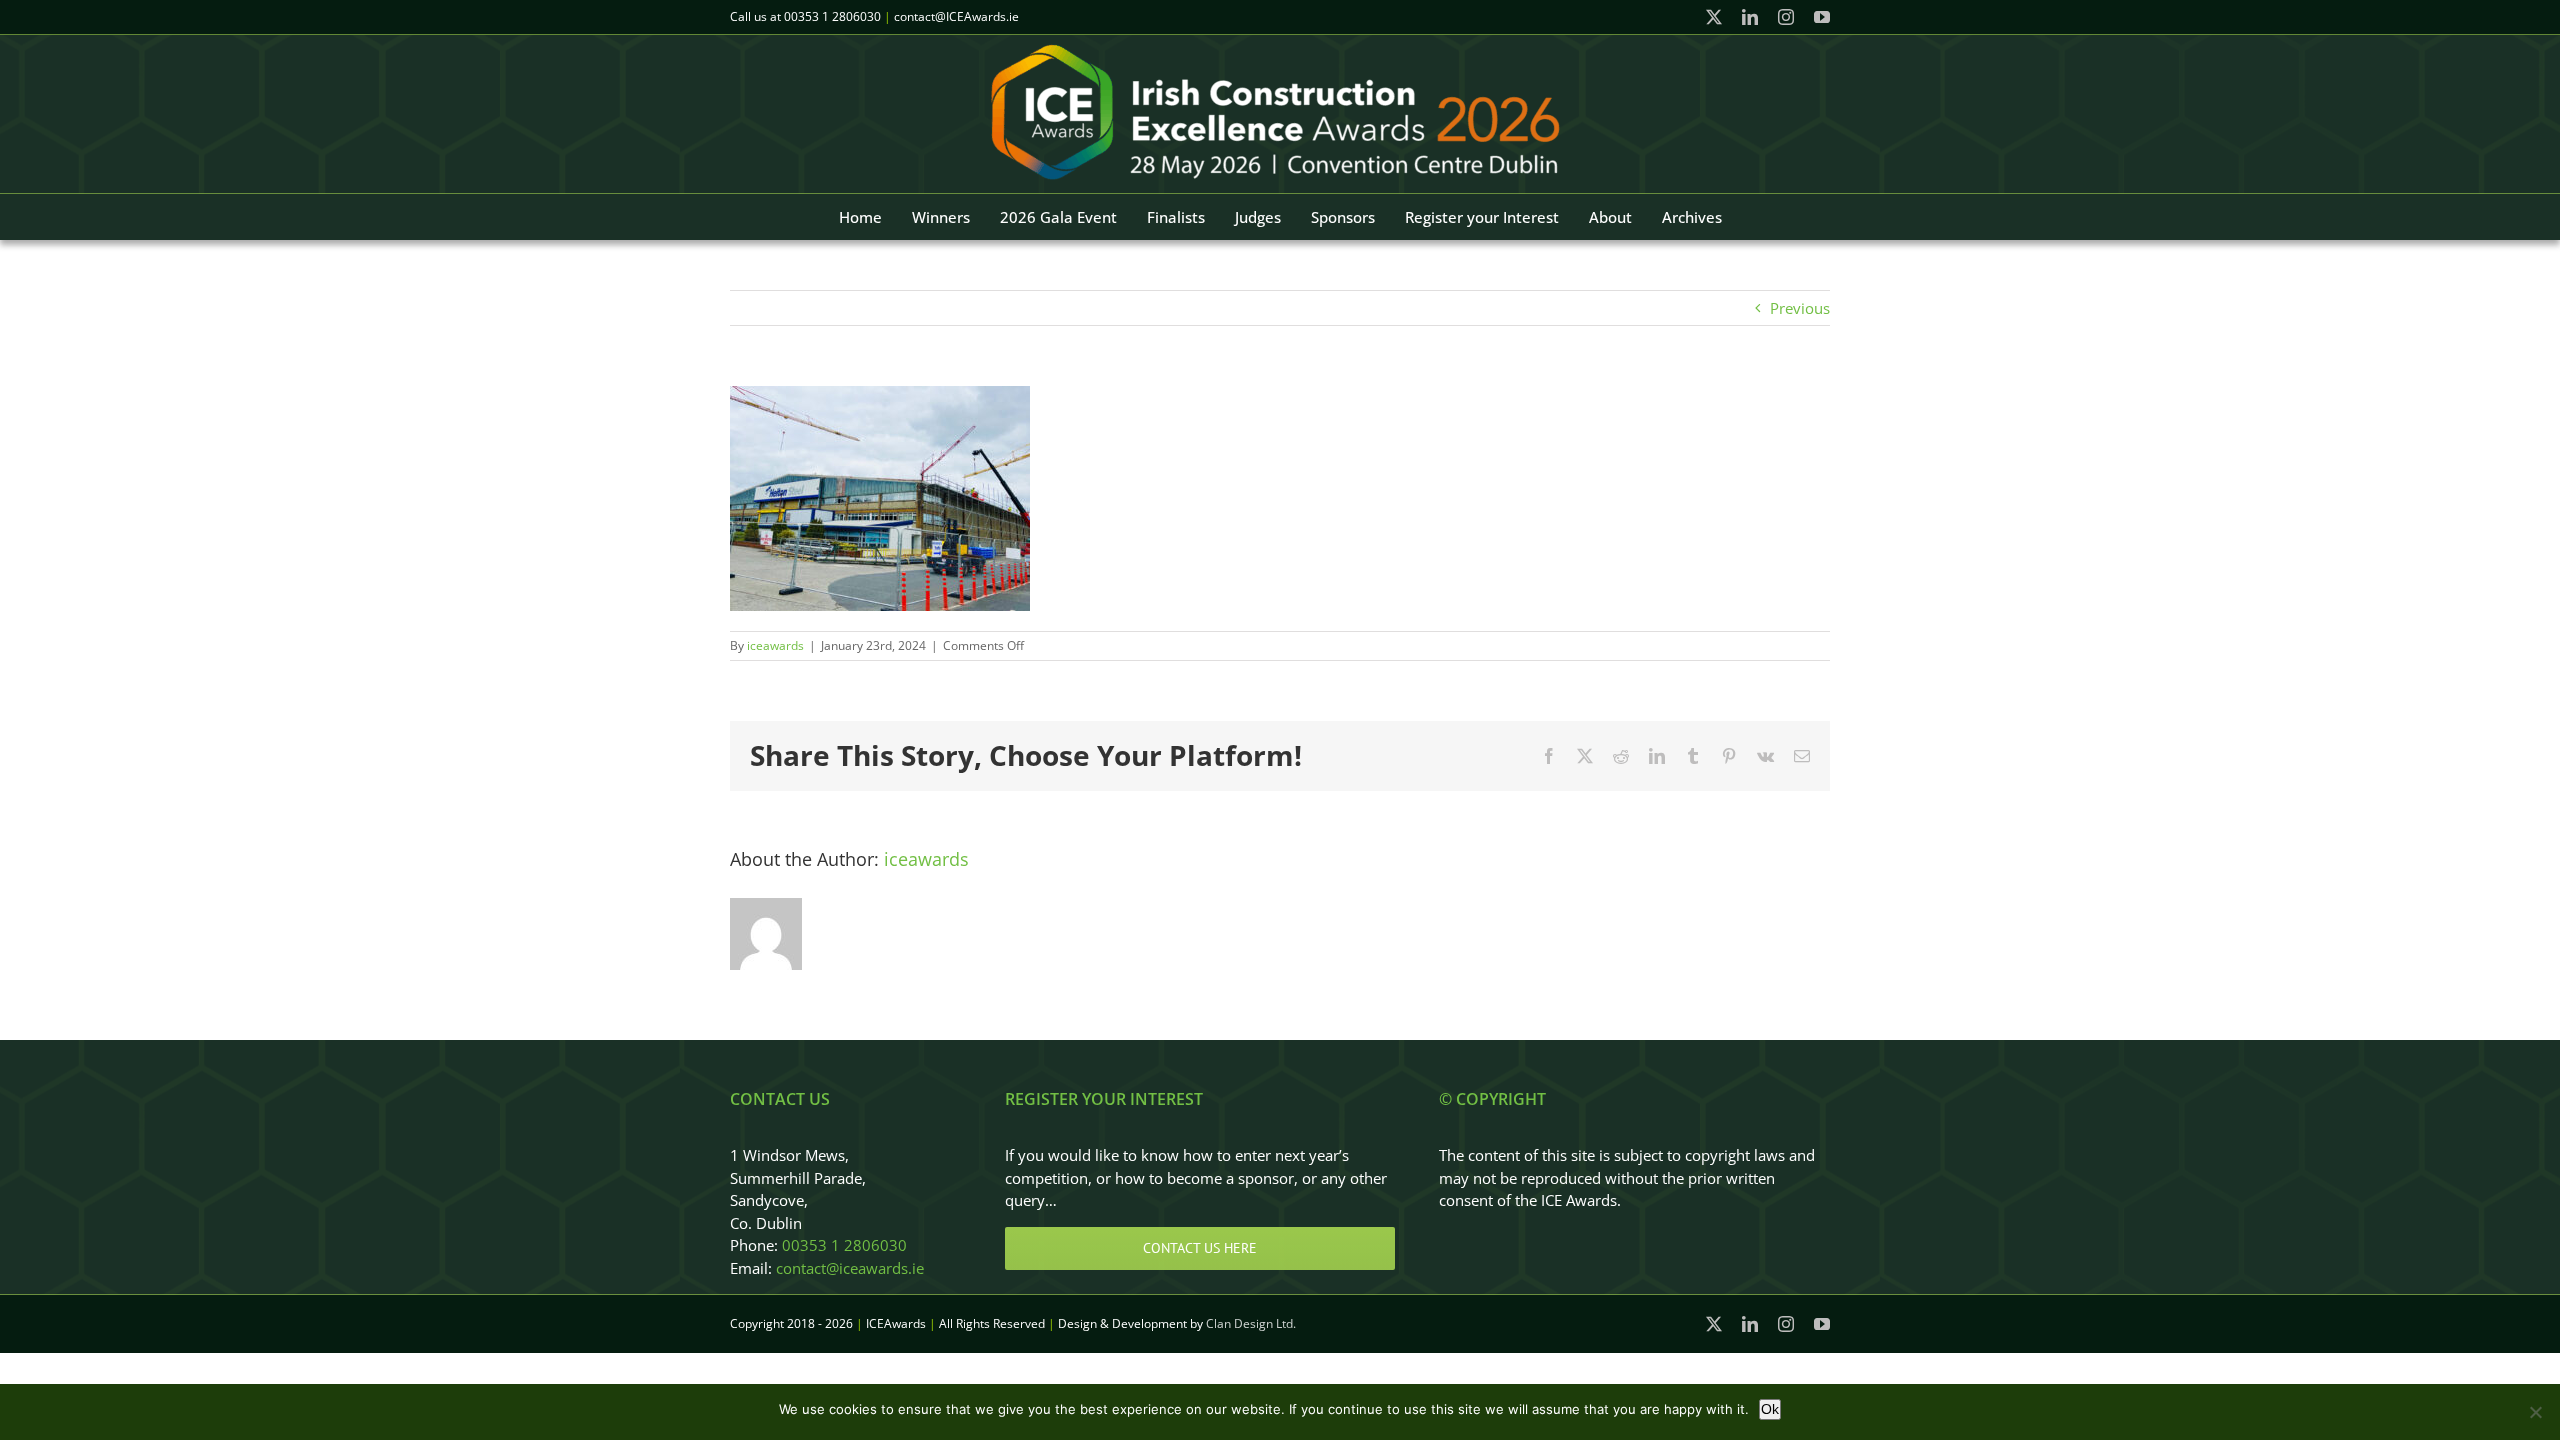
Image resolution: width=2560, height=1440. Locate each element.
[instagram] (1786, 17)
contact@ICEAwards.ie (956, 16)
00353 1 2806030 (832, 16)
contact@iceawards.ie (850, 1268)
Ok (1770, 1409)
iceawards (775, 645)
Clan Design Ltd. (1251, 1323)
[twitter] (1714, 17)
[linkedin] (1750, 17)
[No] (2535, 1412)
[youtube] (1822, 17)
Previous (1800, 308)
